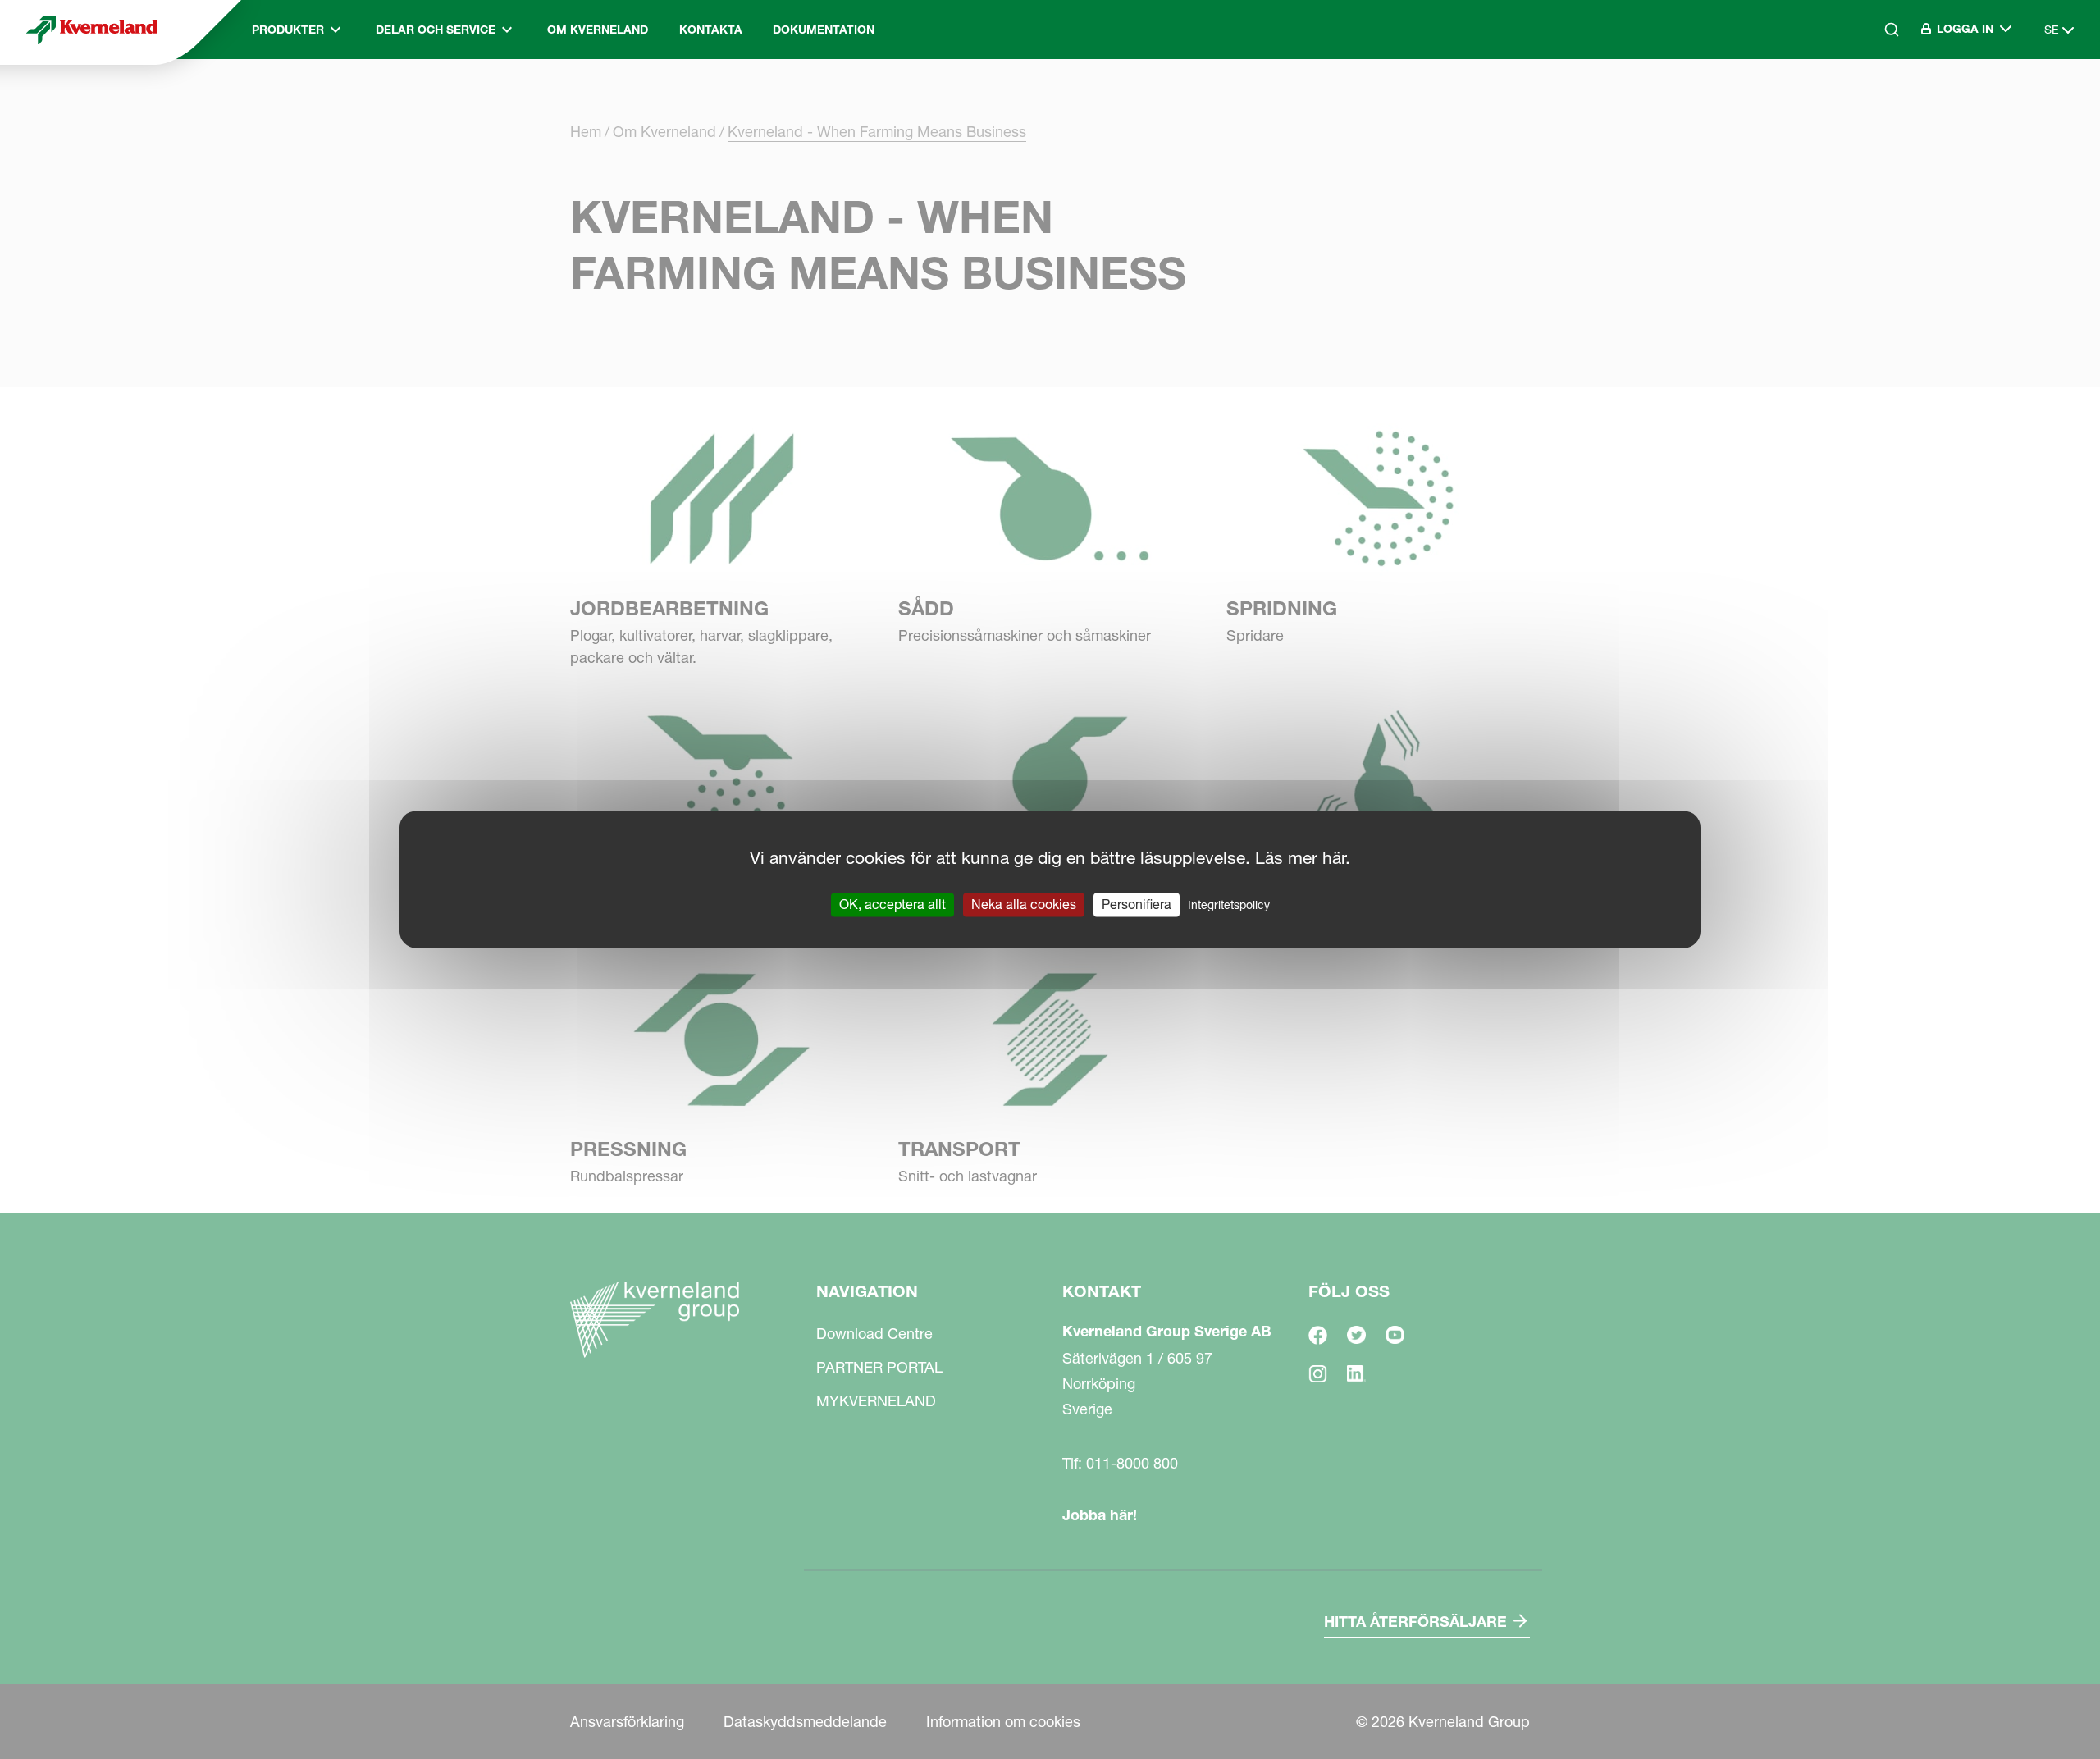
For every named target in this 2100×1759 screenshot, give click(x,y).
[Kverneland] (92, 30)
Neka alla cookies (1024, 904)
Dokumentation (824, 30)
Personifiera (1137, 904)
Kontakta (711, 30)
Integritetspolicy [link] (1229, 905)
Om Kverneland (598, 30)
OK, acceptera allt (892, 904)
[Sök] (1880, 99)
